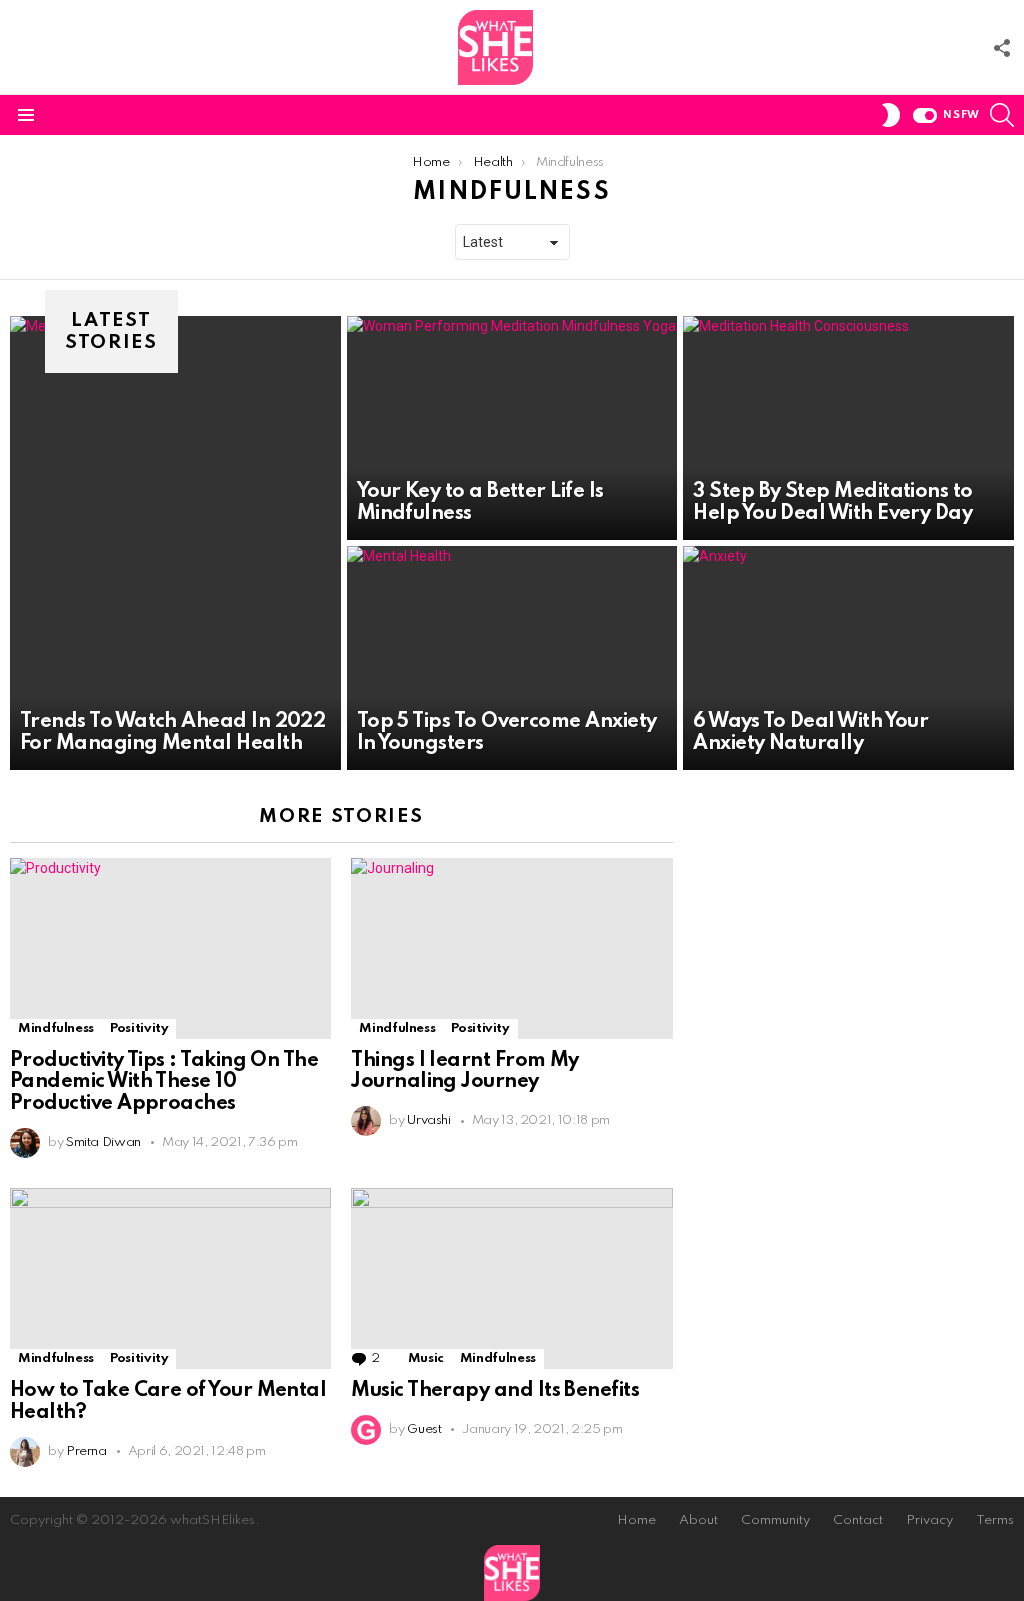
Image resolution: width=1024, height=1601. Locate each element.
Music (426, 1358)
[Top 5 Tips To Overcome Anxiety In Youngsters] (512, 658)
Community (775, 1520)
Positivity (139, 1028)
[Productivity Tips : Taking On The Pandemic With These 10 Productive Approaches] (170, 948)
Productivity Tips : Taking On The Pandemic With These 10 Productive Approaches (164, 1083)
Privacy (929, 1520)
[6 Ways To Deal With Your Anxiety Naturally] (848, 658)
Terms (995, 1520)
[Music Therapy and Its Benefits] (511, 1278)
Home (636, 1520)
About (698, 1520)
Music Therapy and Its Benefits (495, 1391)
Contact (858, 1520)
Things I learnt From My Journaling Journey (465, 1072)
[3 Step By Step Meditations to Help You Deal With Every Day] (848, 428)
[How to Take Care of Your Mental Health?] (170, 1278)
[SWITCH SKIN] (891, 115)
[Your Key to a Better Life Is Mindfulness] (512, 428)
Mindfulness (56, 1028)
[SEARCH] (1002, 115)
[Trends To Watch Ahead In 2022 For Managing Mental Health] (175, 543)
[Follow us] (1002, 48)
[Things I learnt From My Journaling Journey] (511, 948)
